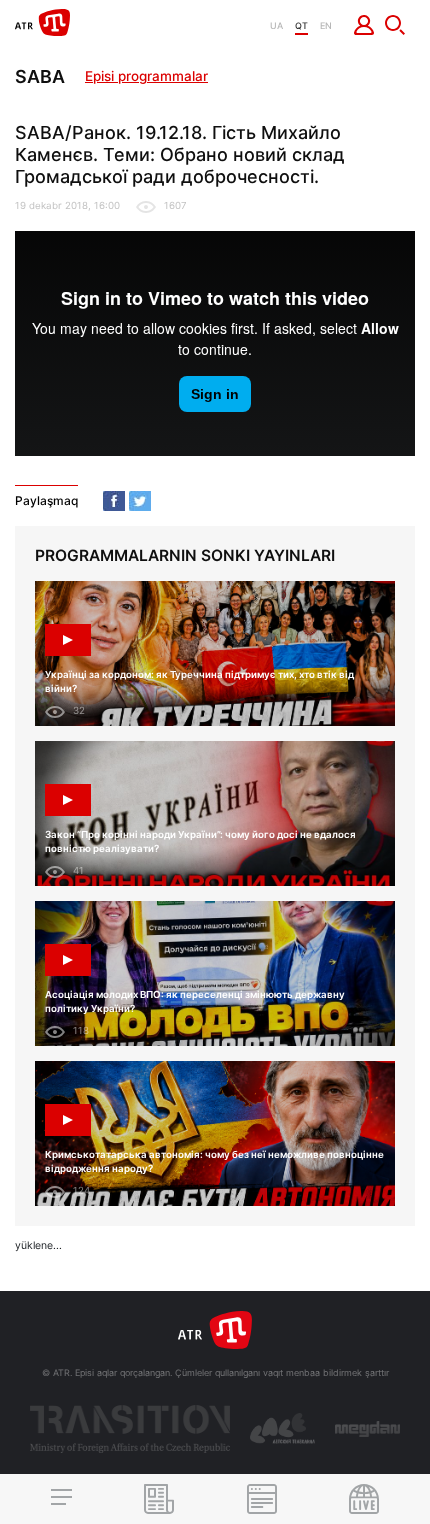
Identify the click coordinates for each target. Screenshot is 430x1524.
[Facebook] (114, 501)
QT (301, 25)
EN (326, 25)
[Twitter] (140, 501)
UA (276, 25)
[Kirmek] (364, 25)
